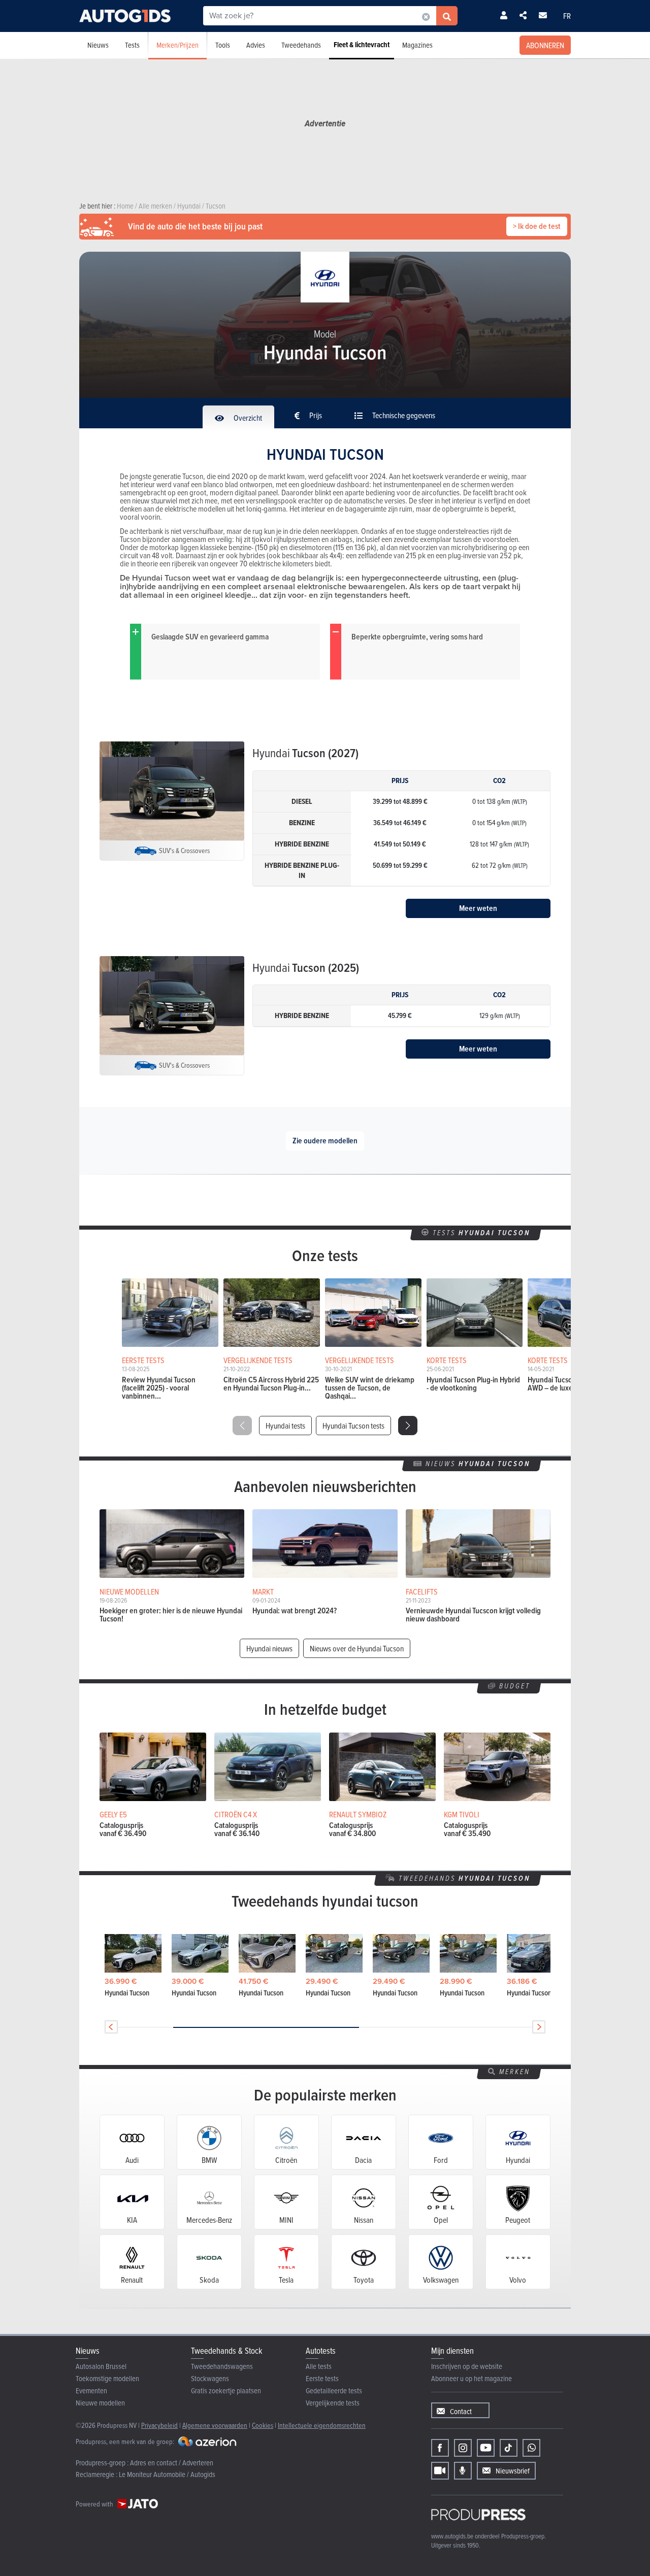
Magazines (417, 45)
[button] (408, 1426)
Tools (223, 45)
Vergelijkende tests (333, 2403)
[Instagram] (463, 2448)
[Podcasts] (463, 2471)
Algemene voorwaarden (215, 2425)
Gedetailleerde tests (334, 2391)
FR (567, 16)
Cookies (263, 2425)
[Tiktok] (509, 2448)
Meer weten (478, 908)
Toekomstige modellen (107, 2378)
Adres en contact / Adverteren (172, 2463)
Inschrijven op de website (467, 2366)
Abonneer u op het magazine (472, 2378)
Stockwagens (210, 2378)
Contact (461, 2411)
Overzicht (247, 418)
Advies (256, 45)
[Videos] (440, 2471)
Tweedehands (301, 45)
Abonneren (545, 45)
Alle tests (319, 2366)
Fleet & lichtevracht (362, 45)
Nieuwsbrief (513, 2471)
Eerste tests (322, 2378)
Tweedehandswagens (222, 2366)
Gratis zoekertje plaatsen (226, 2391)
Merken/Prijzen (177, 45)
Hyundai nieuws (269, 1648)
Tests (132, 45)
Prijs (315, 415)
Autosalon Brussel (101, 2366)
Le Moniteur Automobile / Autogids (167, 2474)
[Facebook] (440, 2448)
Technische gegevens (403, 415)
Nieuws (98, 45)
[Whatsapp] (531, 2448)
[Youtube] (486, 2448)
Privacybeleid (159, 2425)
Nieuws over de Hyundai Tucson (357, 1648)
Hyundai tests (285, 1426)
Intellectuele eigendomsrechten (322, 2425)
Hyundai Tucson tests (353, 1426)
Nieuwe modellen (100, 2403)
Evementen (91, 2391)
